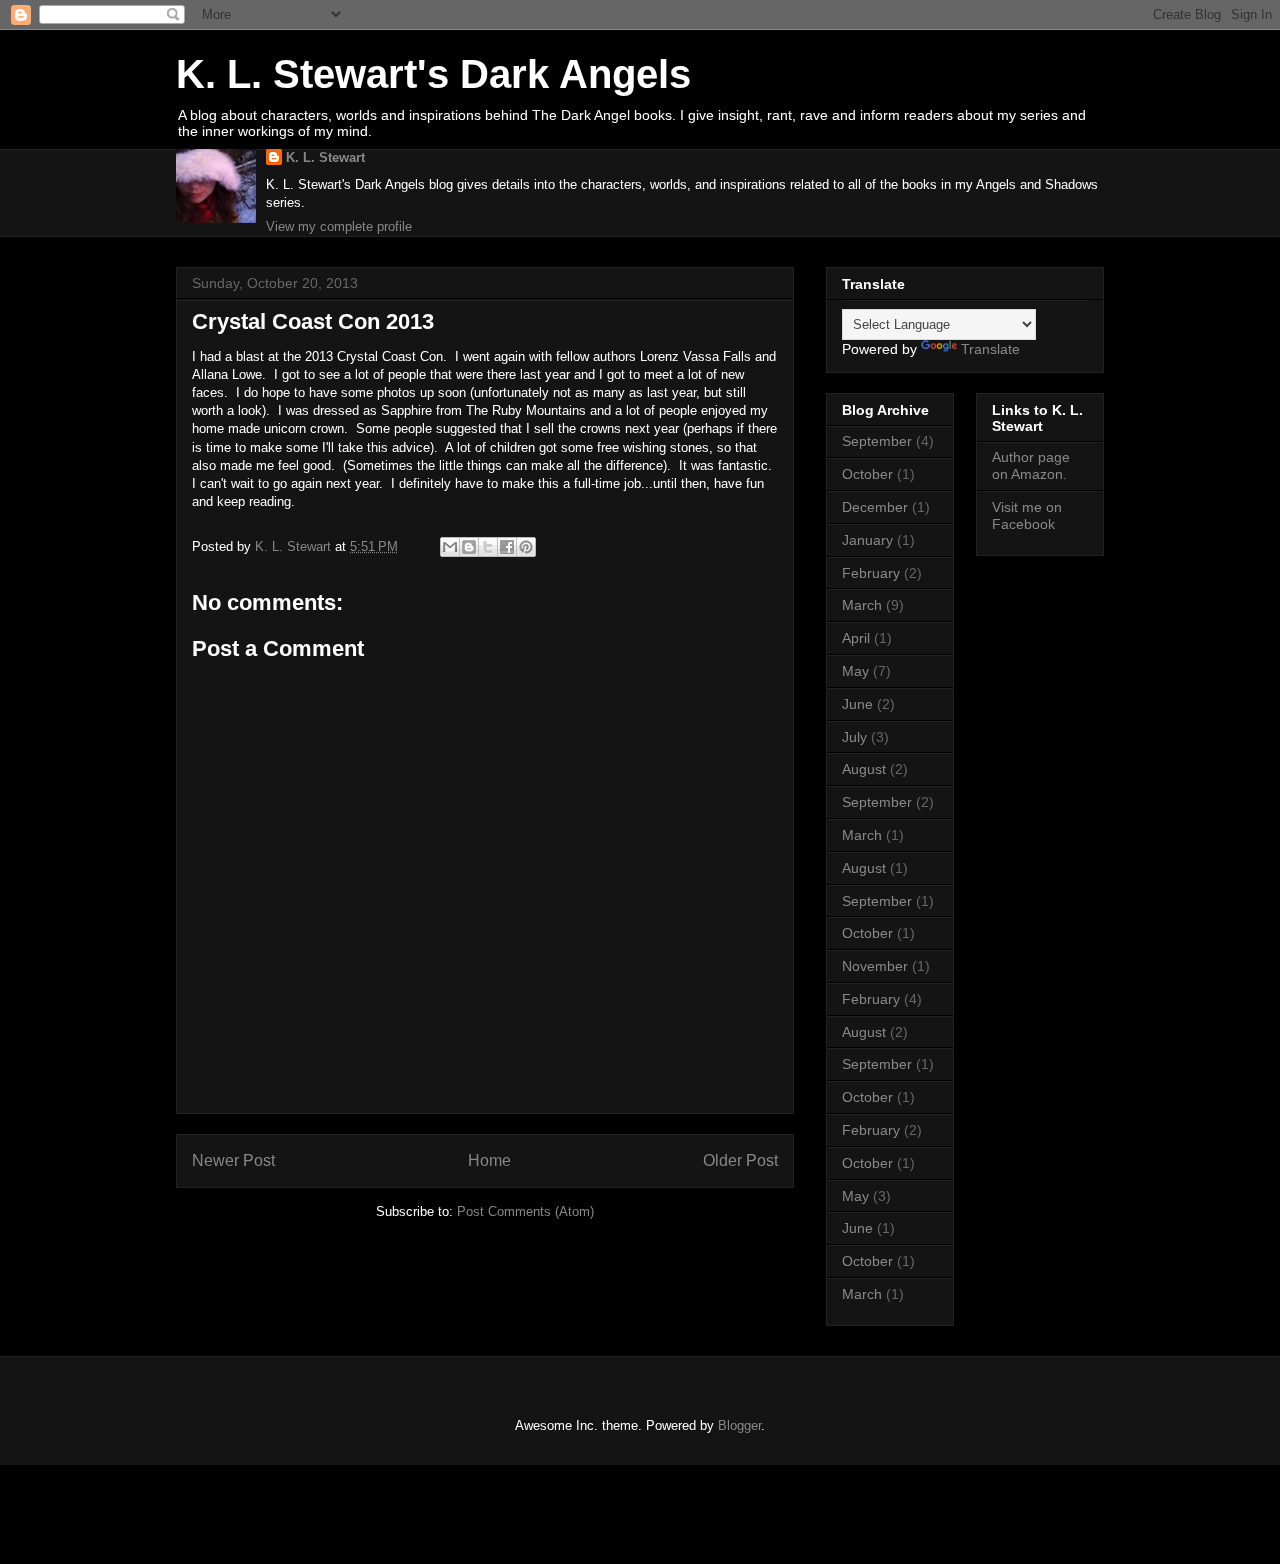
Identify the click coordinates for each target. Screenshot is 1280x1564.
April (856, 638)
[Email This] (450, 547)
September (877, 441)
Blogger (739, 1425)
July (854, 737)
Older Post (740, 1160)
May (855, 671)
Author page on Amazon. (1031, 465)
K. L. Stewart (325, 157)
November (875, 966)
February (871, 573)
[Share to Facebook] (507, 547)
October (867, 474)
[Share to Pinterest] (526, 547)
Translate (990, 349)
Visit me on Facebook (1027, 515)
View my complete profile (339, 226)
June (857, 704)
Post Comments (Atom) (525, 1211)
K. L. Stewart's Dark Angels (433, 74)
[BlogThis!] (469, 547)
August (864, 769)
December (875, 507)
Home (489, 1160)
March (862, 605)
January (867, 540)
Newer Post (233, 1160)
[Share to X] (488, 547)
